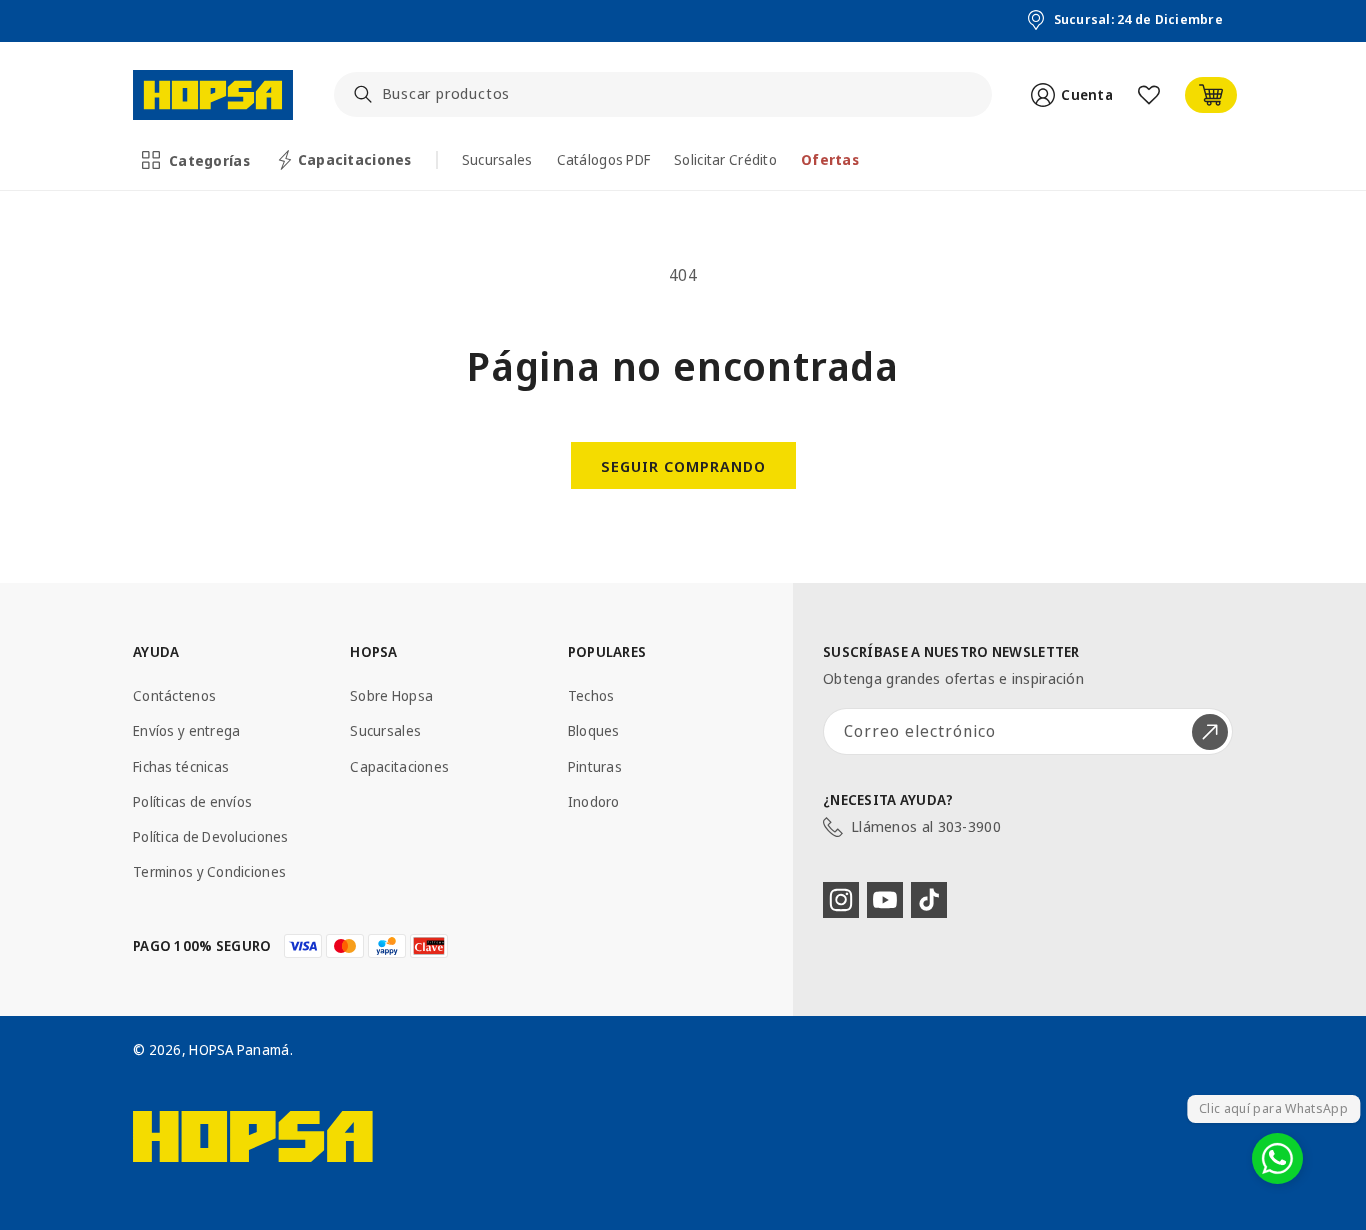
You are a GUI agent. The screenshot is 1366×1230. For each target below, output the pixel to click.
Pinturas (595, 766)
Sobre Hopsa (391, 695)
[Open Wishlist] (1149, 95)
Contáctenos (174, 695)
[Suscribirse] (1210, 731)
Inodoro (594, 801)
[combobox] (663, 94)
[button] (197, 160)
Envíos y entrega (186, 730)
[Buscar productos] (363, 94)
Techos (591, 695)
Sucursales (385, 730)
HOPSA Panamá (239, 1049)
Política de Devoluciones (211, 836)
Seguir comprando (683, 466)
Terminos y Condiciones (209, 871)
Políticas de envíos (192, 801)
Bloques (594, 730)
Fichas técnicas (181, 766)
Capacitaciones (399, 766)
